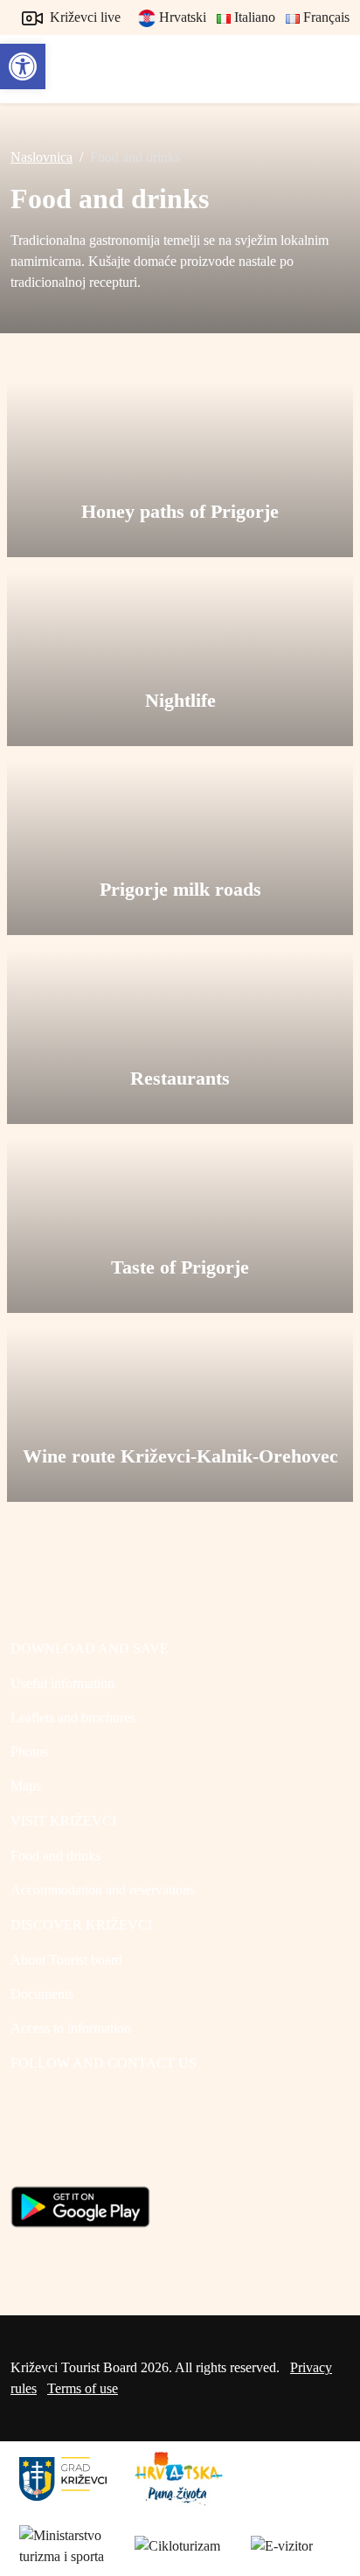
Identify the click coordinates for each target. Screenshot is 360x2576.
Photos (29, 1752)
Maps (26, 1786)
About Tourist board (66, 1960)
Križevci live (83, 17)
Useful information (62, 1683)
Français (325, 17)
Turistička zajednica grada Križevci (50, 61)
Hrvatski (181, 17)
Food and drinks (55, 1856)
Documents (42, 1994)
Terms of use (83, 2388)
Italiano (253, 17)
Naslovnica (42, 157)
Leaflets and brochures (73, 1717)
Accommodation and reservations (103, 1890)
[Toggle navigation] (330, 69)
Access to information (71, 2028)
